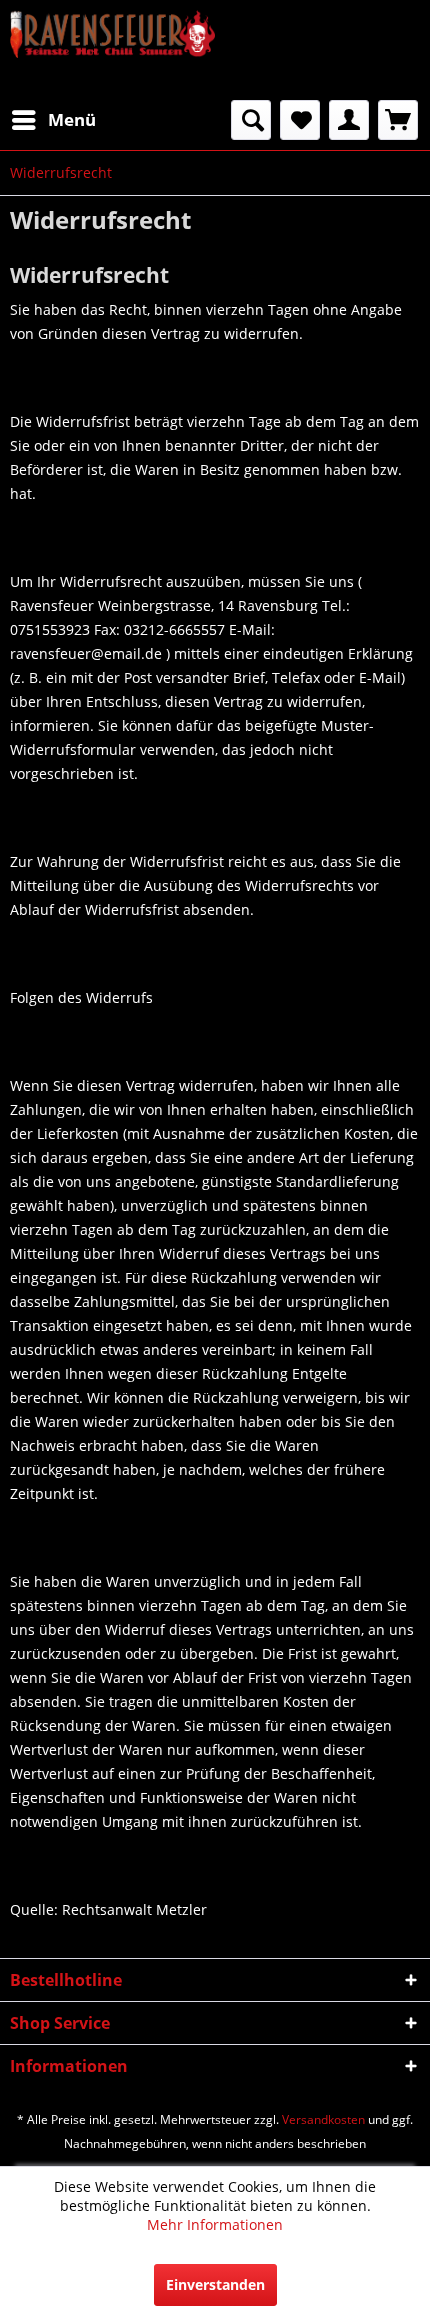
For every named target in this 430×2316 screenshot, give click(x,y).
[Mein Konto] (349, 120)
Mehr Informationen (215, 2224)
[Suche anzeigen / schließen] (251, 120)
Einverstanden (215, 2284)
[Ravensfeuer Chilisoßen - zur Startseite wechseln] (112, 50)
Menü (72, 119)
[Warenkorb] (398, 120)
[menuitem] (53, 120)
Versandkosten (323, 2119)
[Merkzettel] (300, 120)
